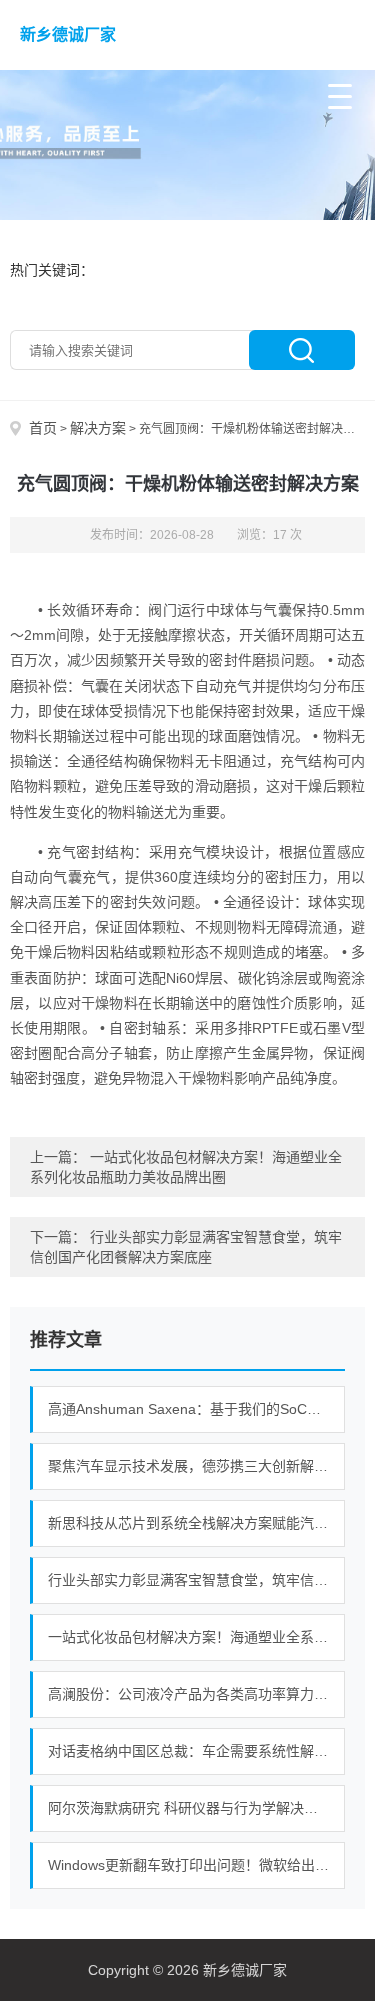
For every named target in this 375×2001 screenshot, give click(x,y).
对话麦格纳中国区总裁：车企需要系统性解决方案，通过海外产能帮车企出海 (196, 1751)
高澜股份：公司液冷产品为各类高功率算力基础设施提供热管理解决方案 (196, 1694)
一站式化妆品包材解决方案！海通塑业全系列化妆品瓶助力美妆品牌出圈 (196, 1637)
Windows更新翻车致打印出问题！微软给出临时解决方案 (196, 1865)
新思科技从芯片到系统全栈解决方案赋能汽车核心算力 (196, 1523)
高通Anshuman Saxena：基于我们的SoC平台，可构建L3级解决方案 (196, 1409)
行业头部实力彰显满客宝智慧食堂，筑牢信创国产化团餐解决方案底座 (196, 1580)
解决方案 (98, 428)
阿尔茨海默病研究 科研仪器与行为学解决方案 (190, 1808)
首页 (43, 428)
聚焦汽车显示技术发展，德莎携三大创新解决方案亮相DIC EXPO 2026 (196, 1466)
